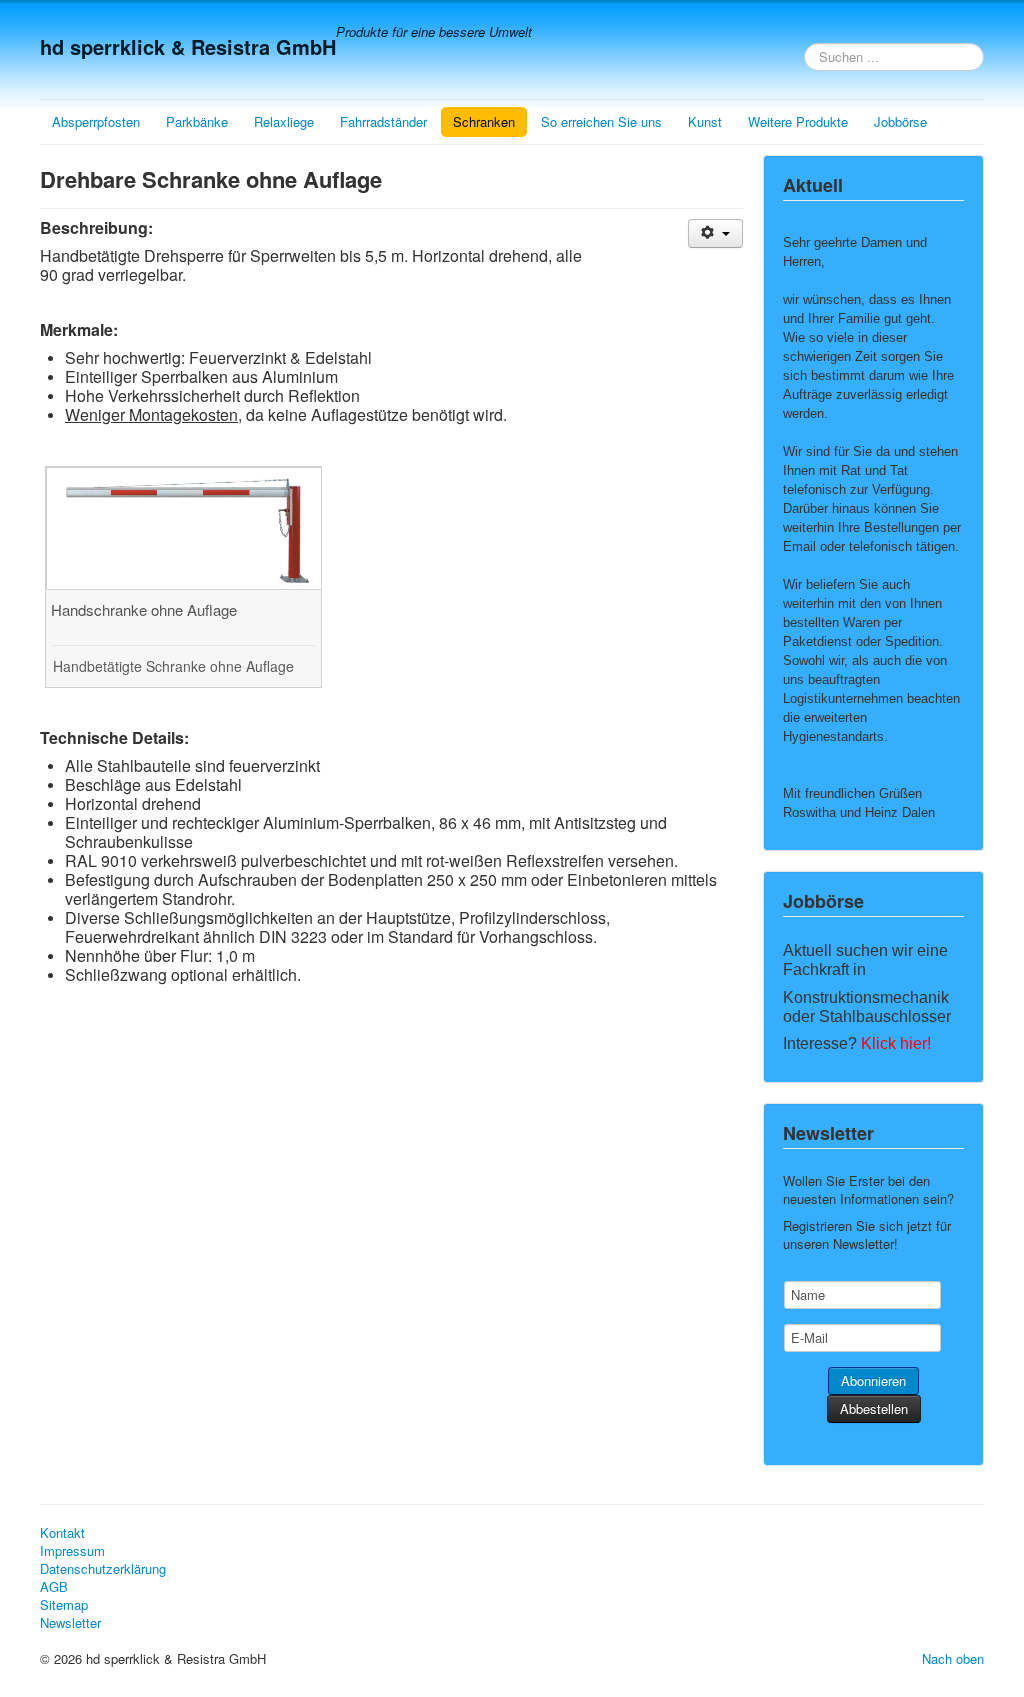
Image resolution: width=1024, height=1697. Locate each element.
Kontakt (62, 1533)
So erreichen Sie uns (601, 121)
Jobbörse (900, 121)
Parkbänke (197, 121)
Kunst (705, 121)
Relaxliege (284, 121)
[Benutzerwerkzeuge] (715, 233)
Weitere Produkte (798, 121)
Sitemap (64, 1605)
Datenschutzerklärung (103, 1569)
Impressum (72, 1551)
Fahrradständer (383, 121)
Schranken (484, 121)
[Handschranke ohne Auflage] (184, 526)
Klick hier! (896, 1043)
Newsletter (70, 1623)
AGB (54, 1587)
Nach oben (953, 1658)
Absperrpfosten (96, 121)
